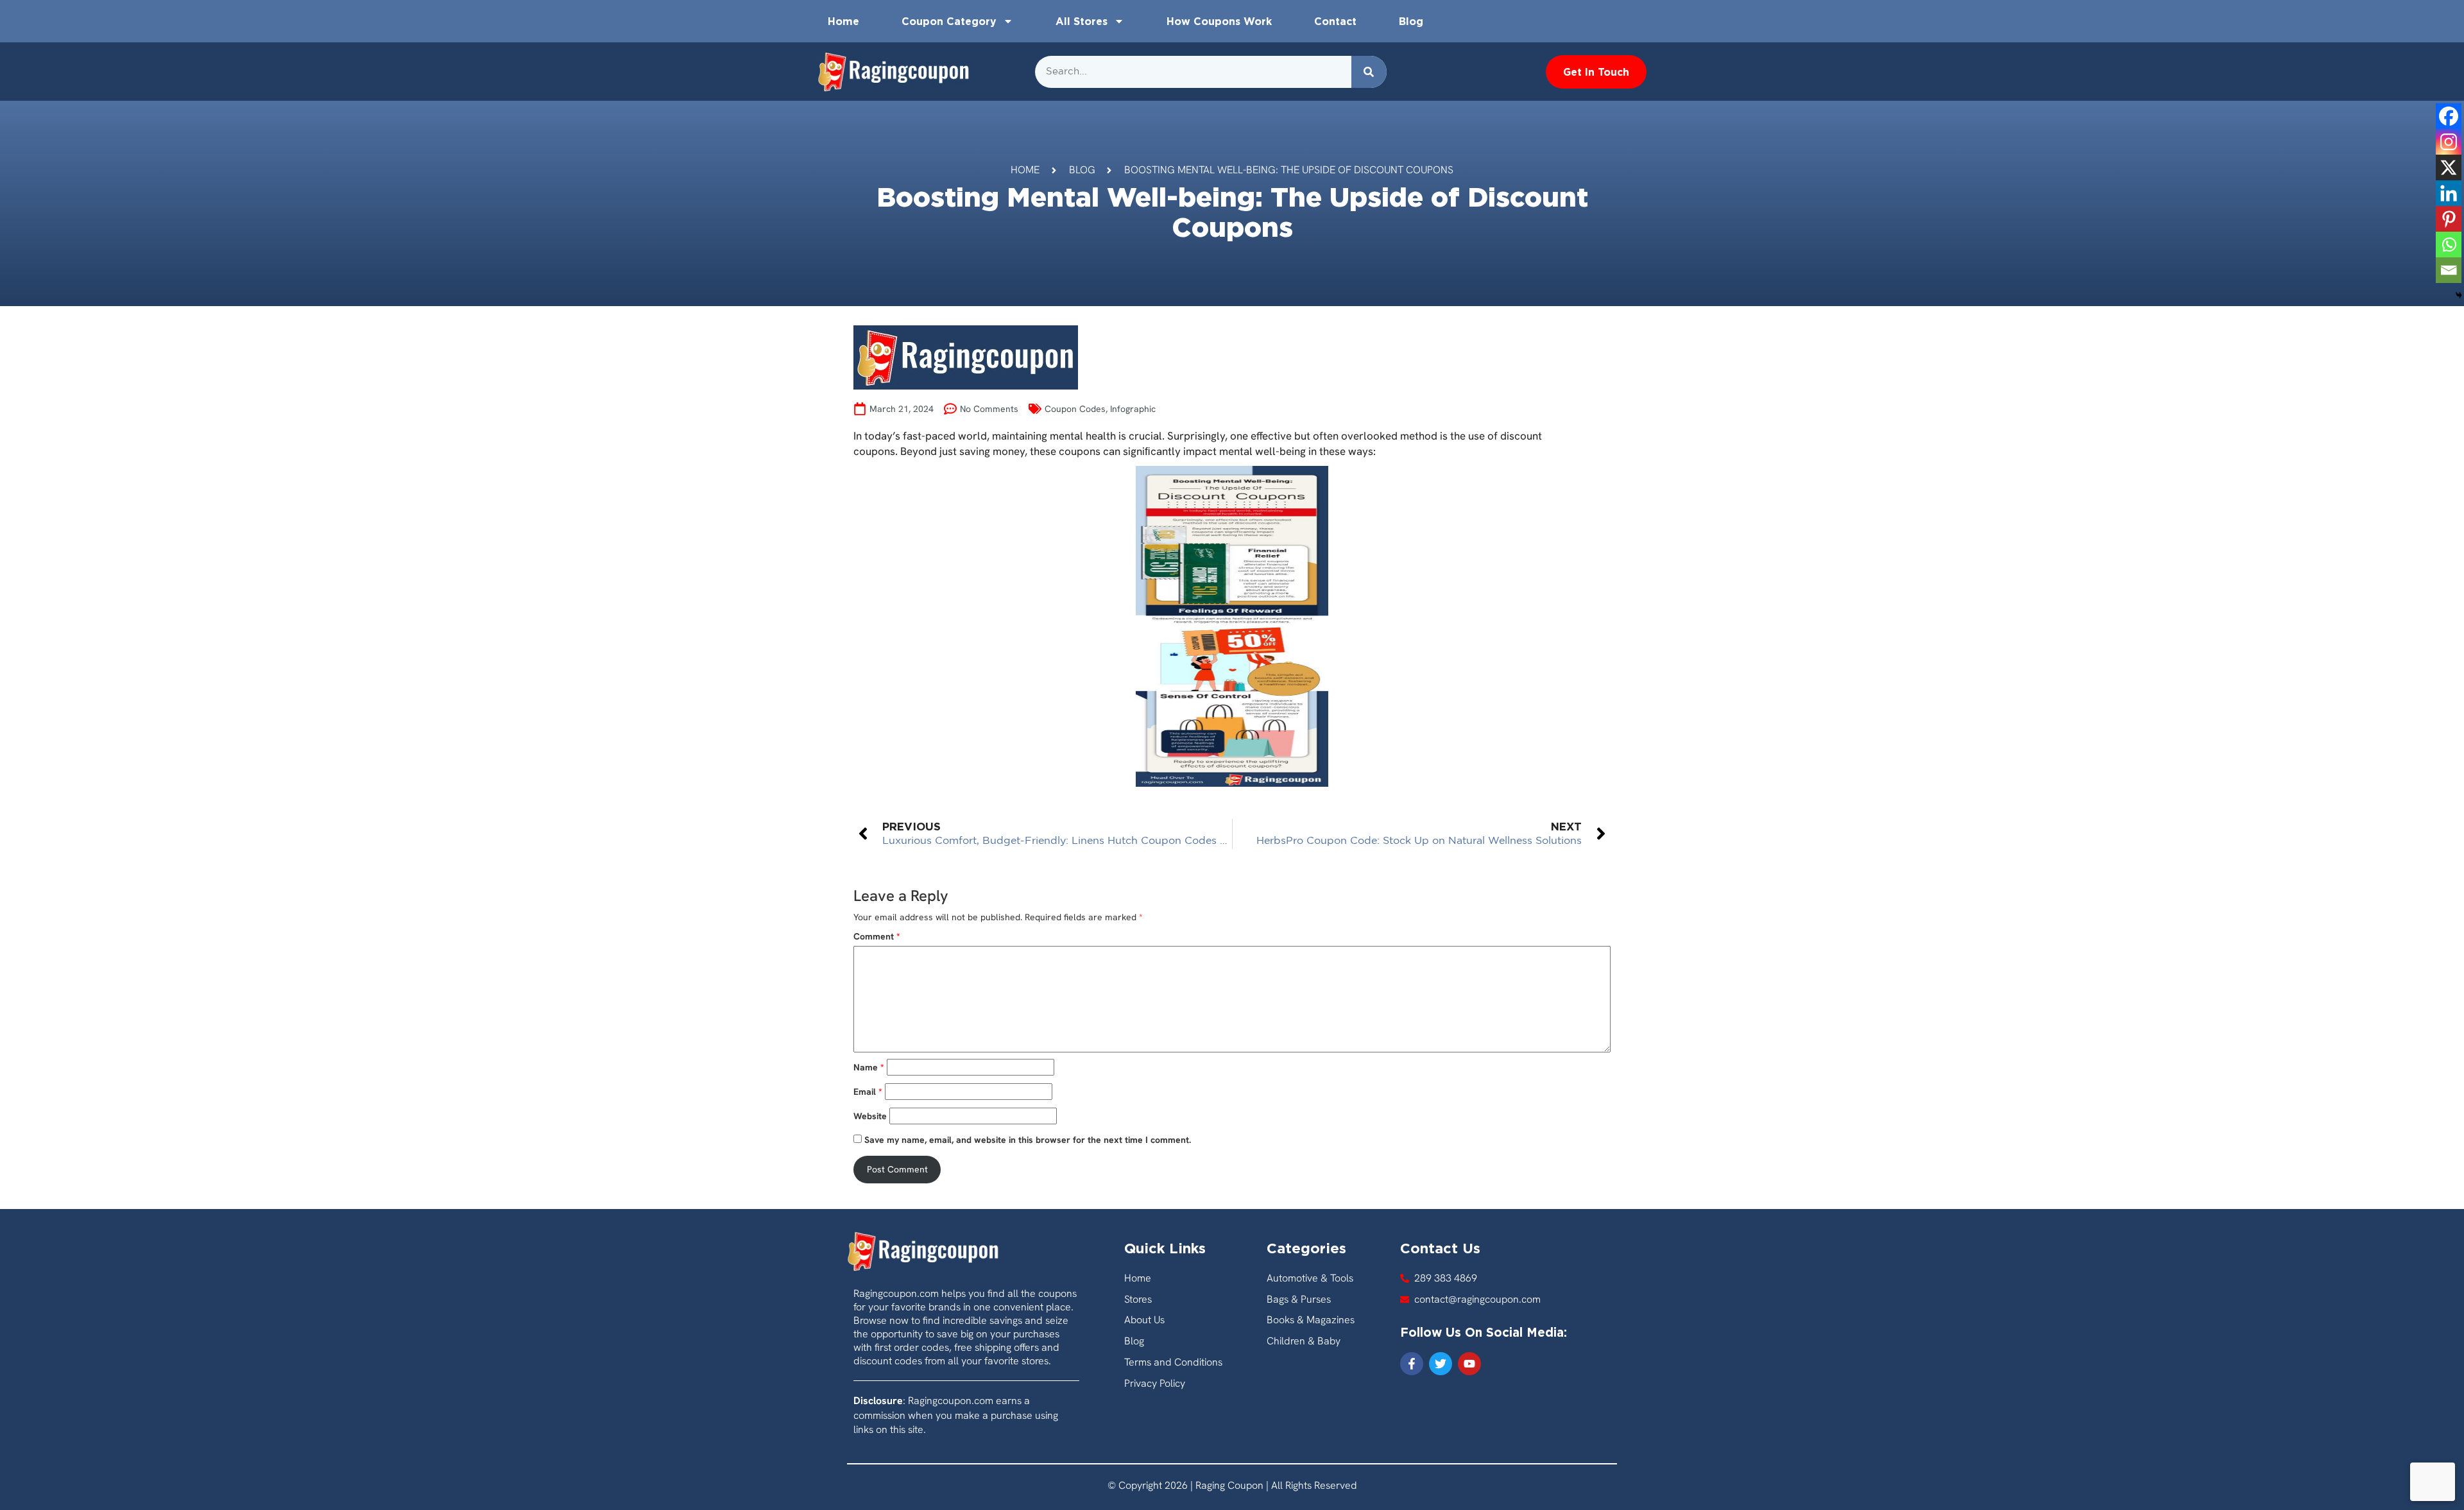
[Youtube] (1469, 1364)
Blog (1411, 21)
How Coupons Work (1219, 21)
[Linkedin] (2449, 193)
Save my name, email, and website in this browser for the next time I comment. (1028, 1140)
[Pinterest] (2449, 219)
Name (869, 1067)
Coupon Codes (1075, 409)
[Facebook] (2449, 116)
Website (870, 1116)
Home (843, 21)
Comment (877, 936)
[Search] (1369, 72)
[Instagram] (2449, 142)
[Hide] (2459, 295)
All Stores (1082, 21)
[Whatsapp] (2449, 245)
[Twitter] (1441, 1364)
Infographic (1133, 409)
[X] (2449, 167)
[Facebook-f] (1412, 1364)
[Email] (2449, 270)
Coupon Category (949, 21)
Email (868, 1092)
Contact (1335, 21)
